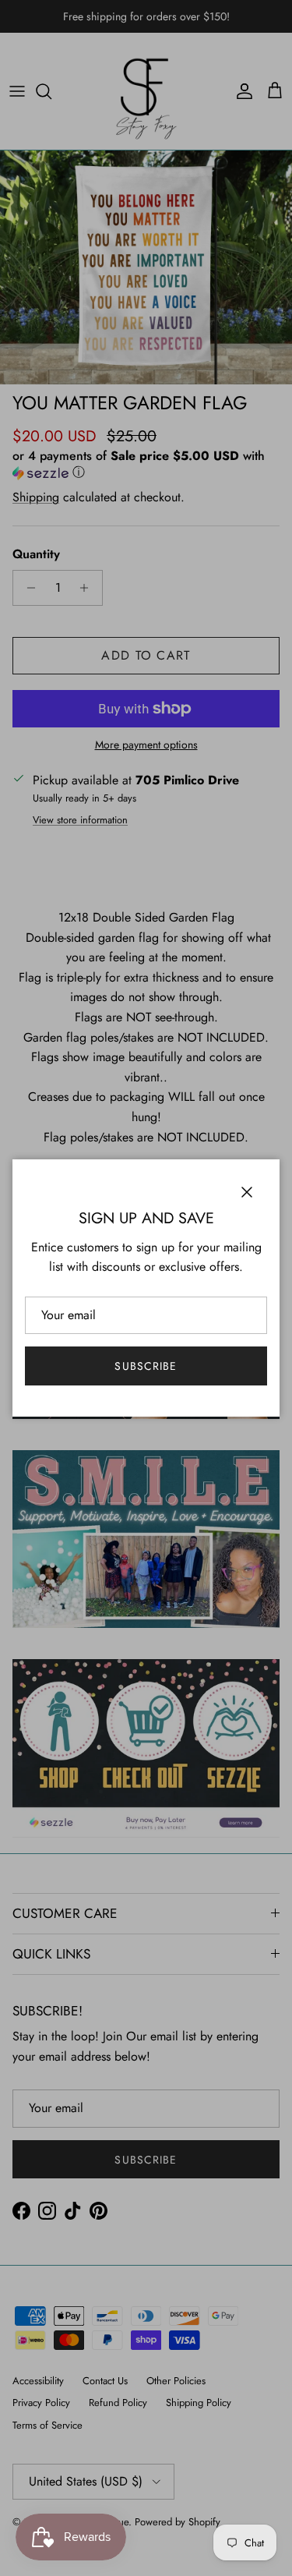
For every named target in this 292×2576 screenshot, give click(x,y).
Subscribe (146, 1366)
